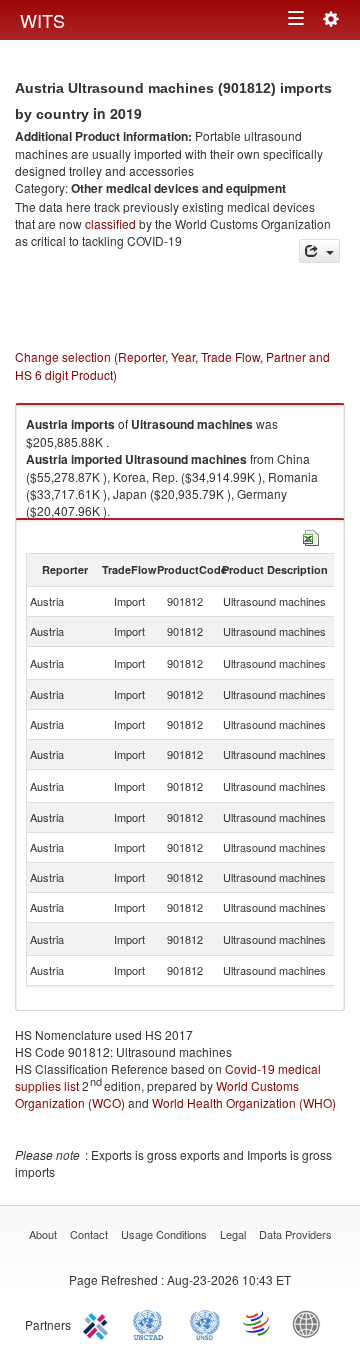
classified (110, 223)
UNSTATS (205, 1323)
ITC (99, 1323)
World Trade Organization (258, 1323)
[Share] (319, 251)
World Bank (311, 1323)
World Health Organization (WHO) (244, 1102)
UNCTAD (152, 1323)
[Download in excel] (311, 535)
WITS (42, 20)
